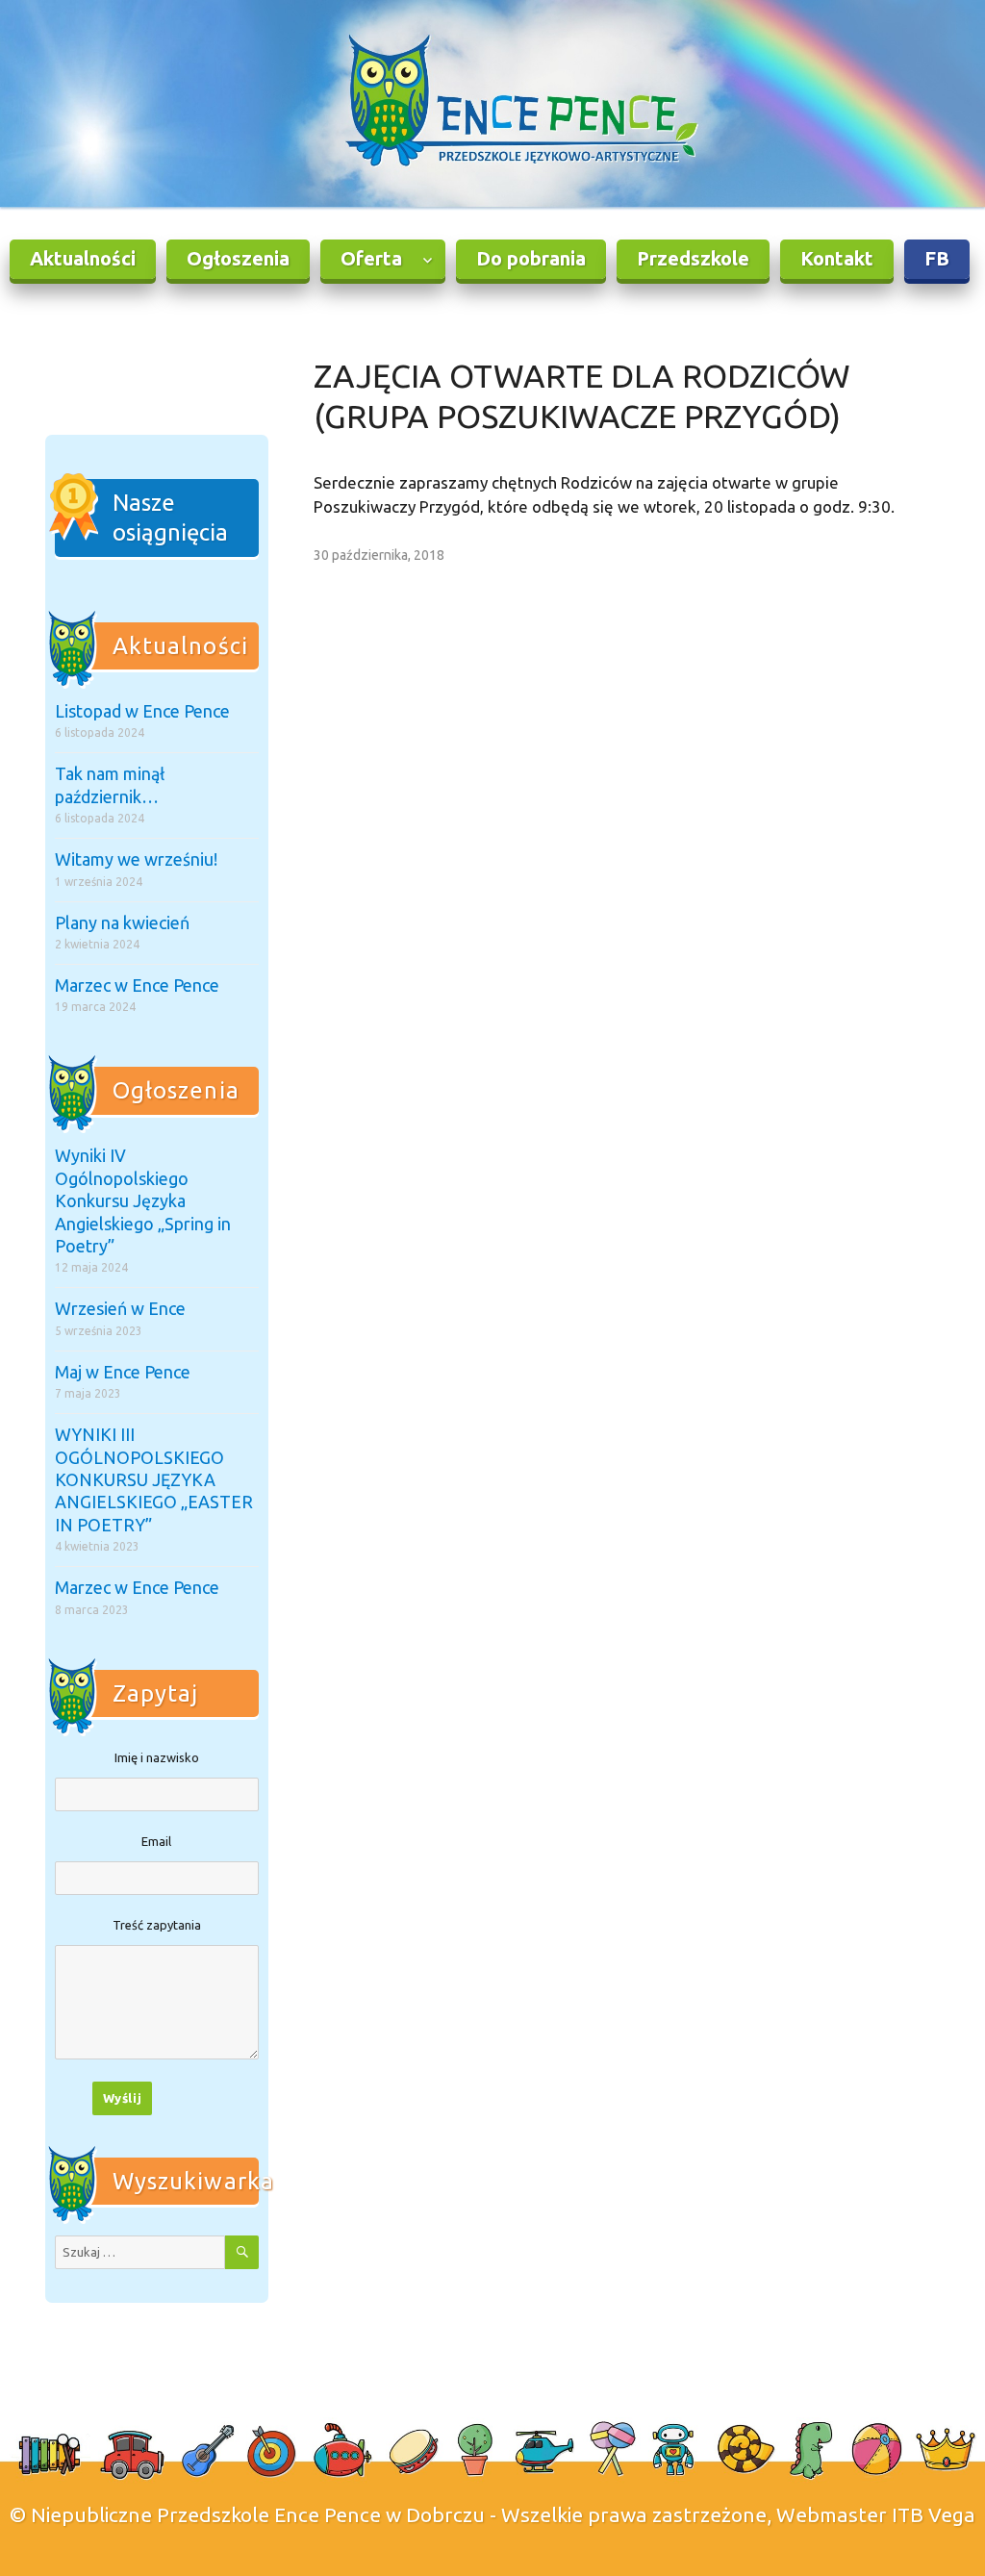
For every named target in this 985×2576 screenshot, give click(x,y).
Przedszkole (693, 258)
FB (937, 258)
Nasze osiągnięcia (170, 518)
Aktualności (83, 258)
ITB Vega (934, 2514)
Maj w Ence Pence (123, 1372)
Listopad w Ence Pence (142, 711)
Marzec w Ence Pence (137, 985)
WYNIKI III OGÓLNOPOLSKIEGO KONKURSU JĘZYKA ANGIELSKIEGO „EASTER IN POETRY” (154, 1479)
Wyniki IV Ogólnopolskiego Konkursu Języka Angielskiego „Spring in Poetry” (143, 1200)
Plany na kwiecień (122, 922)
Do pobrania (531, 258)
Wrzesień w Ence (120, 1308)
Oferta (371, 258)
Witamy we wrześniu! (136, 859)
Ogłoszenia (238, 258)
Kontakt (837, 258)
